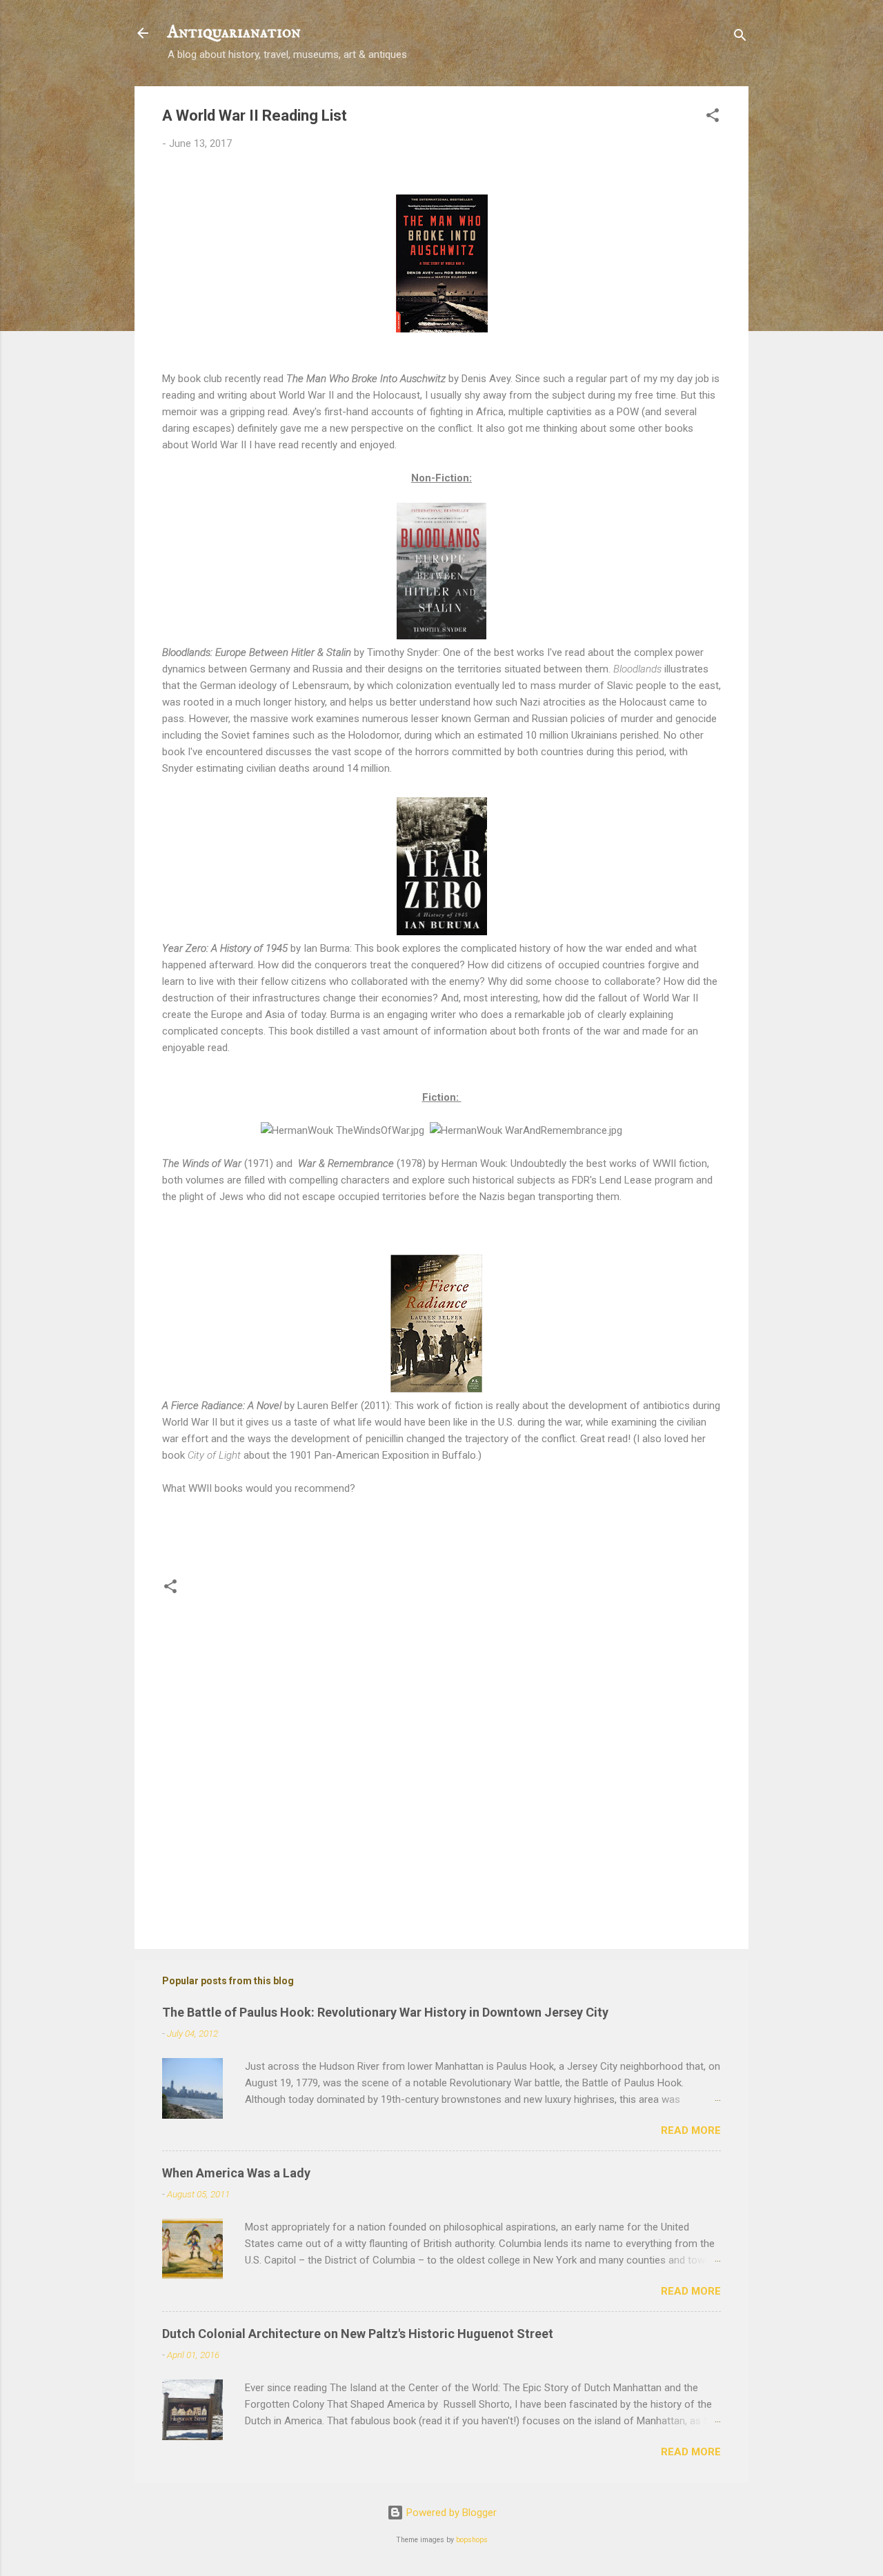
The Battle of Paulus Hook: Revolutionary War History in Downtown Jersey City (385, 2012)
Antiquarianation (234, 33)
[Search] (740, 38)
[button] (713, 118)
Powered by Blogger (450, 2513)
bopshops (472, 2540)
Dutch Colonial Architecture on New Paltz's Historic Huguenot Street (358, 2334)
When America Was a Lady (236, 2173)
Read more (691, 2130)
